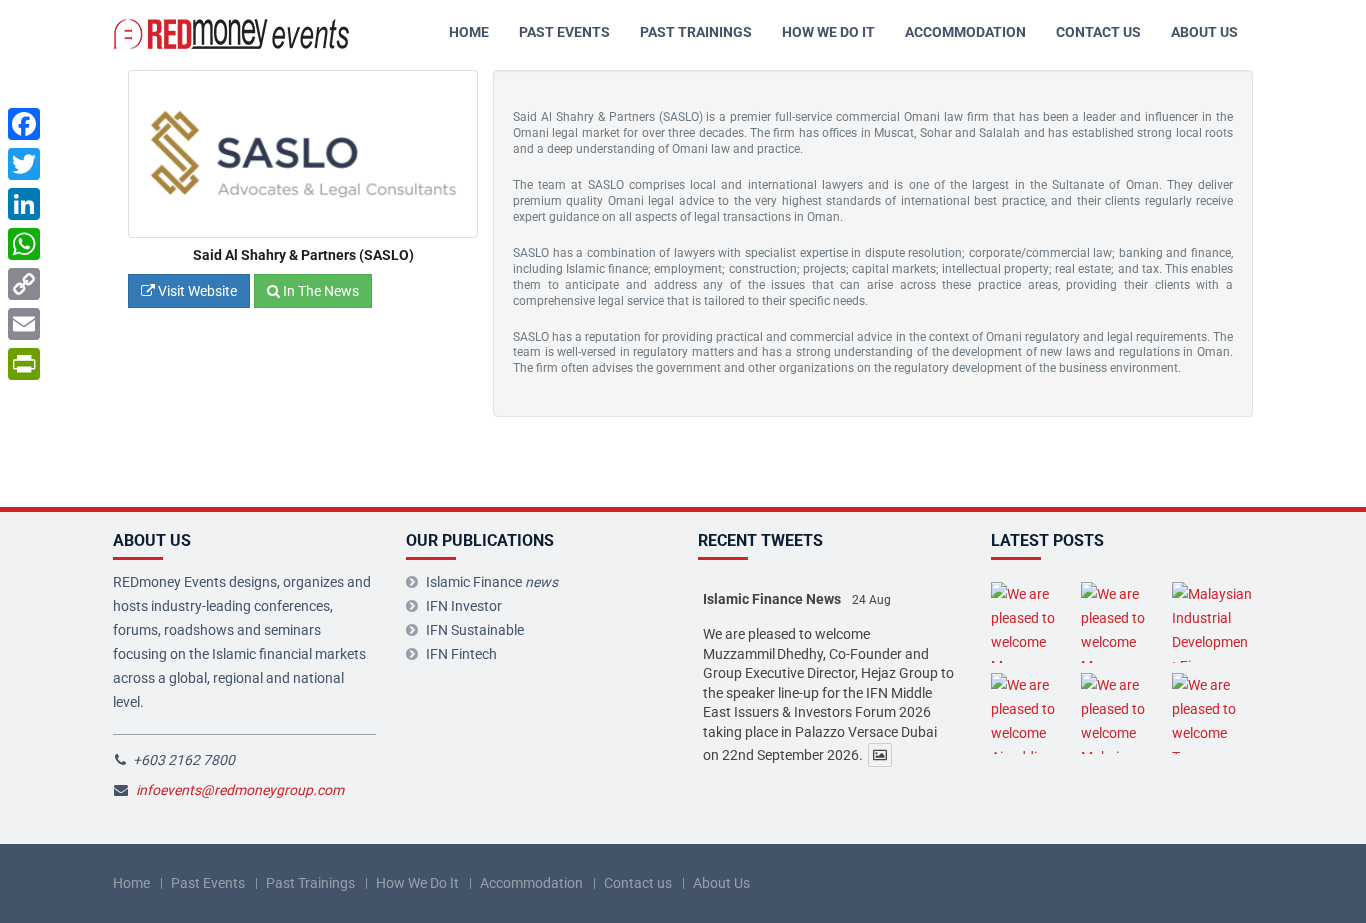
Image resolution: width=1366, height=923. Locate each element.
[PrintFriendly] (24, 364)
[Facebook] (24, 124)
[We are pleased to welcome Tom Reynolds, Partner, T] (1212, 713)
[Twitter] (24, 164)
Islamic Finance (492, 582)
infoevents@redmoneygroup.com (240, 790)
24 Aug (871, 600)
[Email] (24, 324)
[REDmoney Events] (233, 32)
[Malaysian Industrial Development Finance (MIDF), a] (1212, 622)
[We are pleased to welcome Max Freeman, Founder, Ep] (1031, 622)
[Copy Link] (24, 284)
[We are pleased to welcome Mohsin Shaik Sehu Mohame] (1121, 713)
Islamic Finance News (772, 599)
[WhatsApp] (24, 244)
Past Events (564, 32)
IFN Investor (464, 606)
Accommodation (965, 32)
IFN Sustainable (475, 630)
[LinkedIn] (24, 204)
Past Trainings (696, 32)
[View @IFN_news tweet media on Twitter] (880, 755)
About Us (1204, 32)
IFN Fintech (461, 654)
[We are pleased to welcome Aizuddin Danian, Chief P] (1031, 713)
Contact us (1098, 32)
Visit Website (196, 291)
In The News (319, 291)
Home (469, 32)
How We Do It (828, 32)
